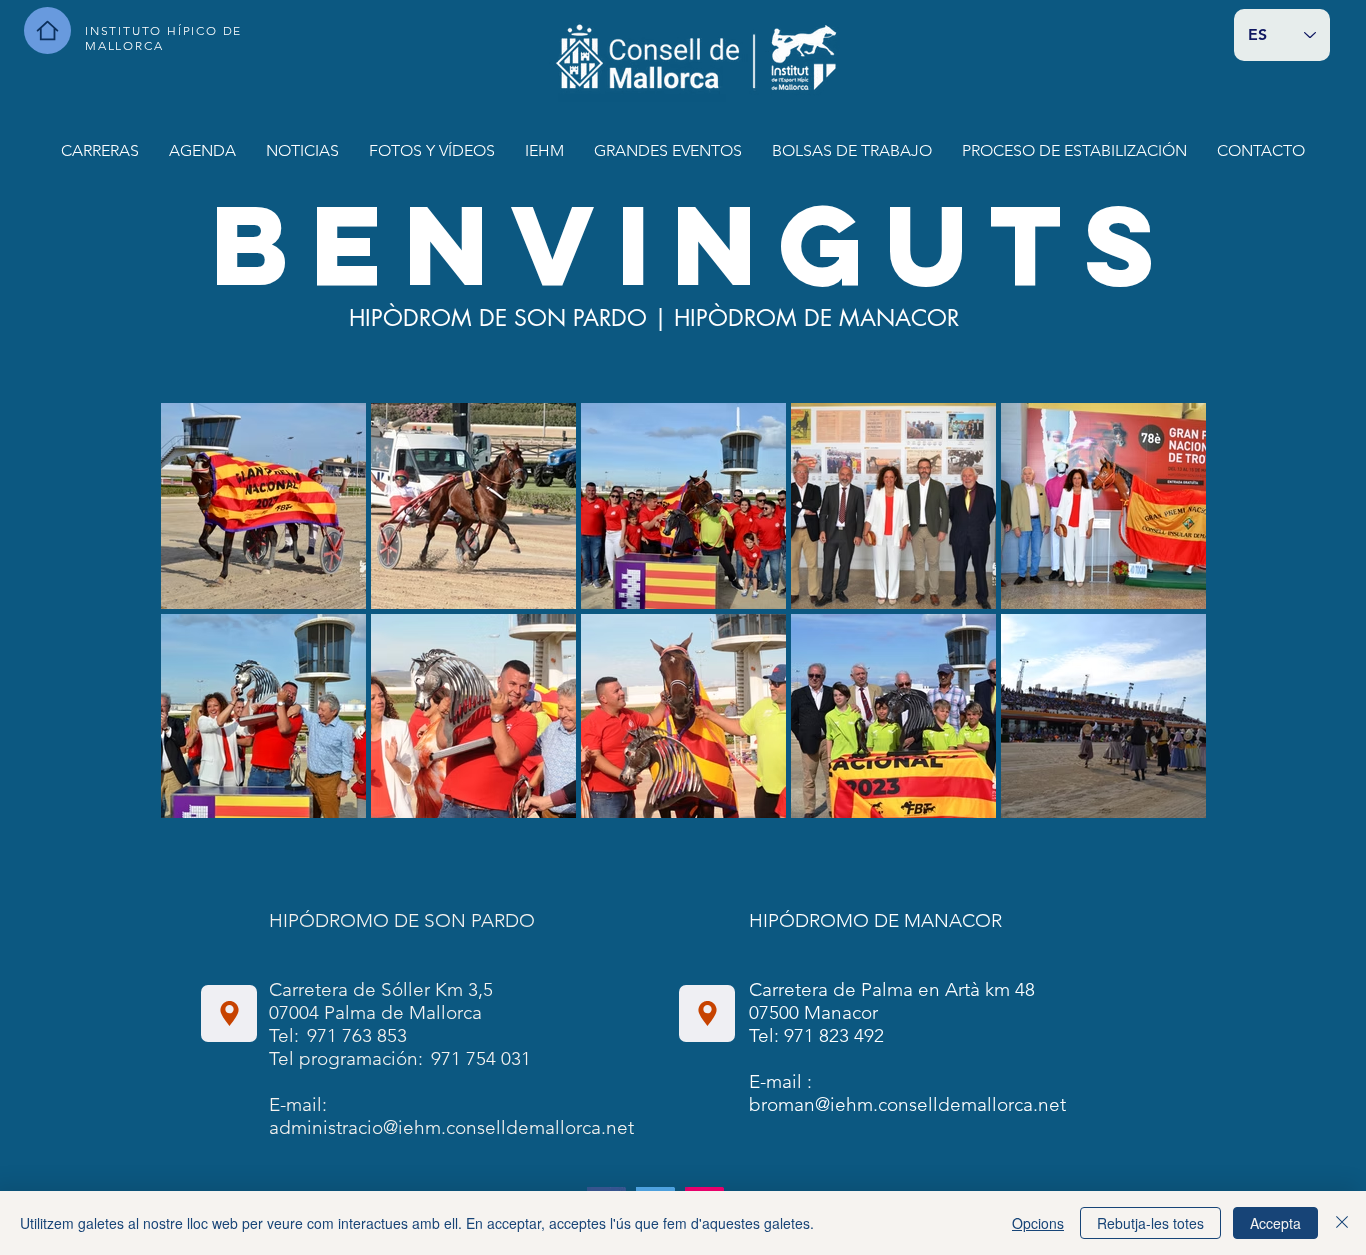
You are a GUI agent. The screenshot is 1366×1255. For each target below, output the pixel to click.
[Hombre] (47, 30)
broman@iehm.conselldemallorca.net (907, 1104)
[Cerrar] (1342, 1223)
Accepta (1275, 1223)
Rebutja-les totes (1150, 1223)
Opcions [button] (1038, 1223)
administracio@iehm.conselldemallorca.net (451, 1127)
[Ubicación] (229, 1013)
